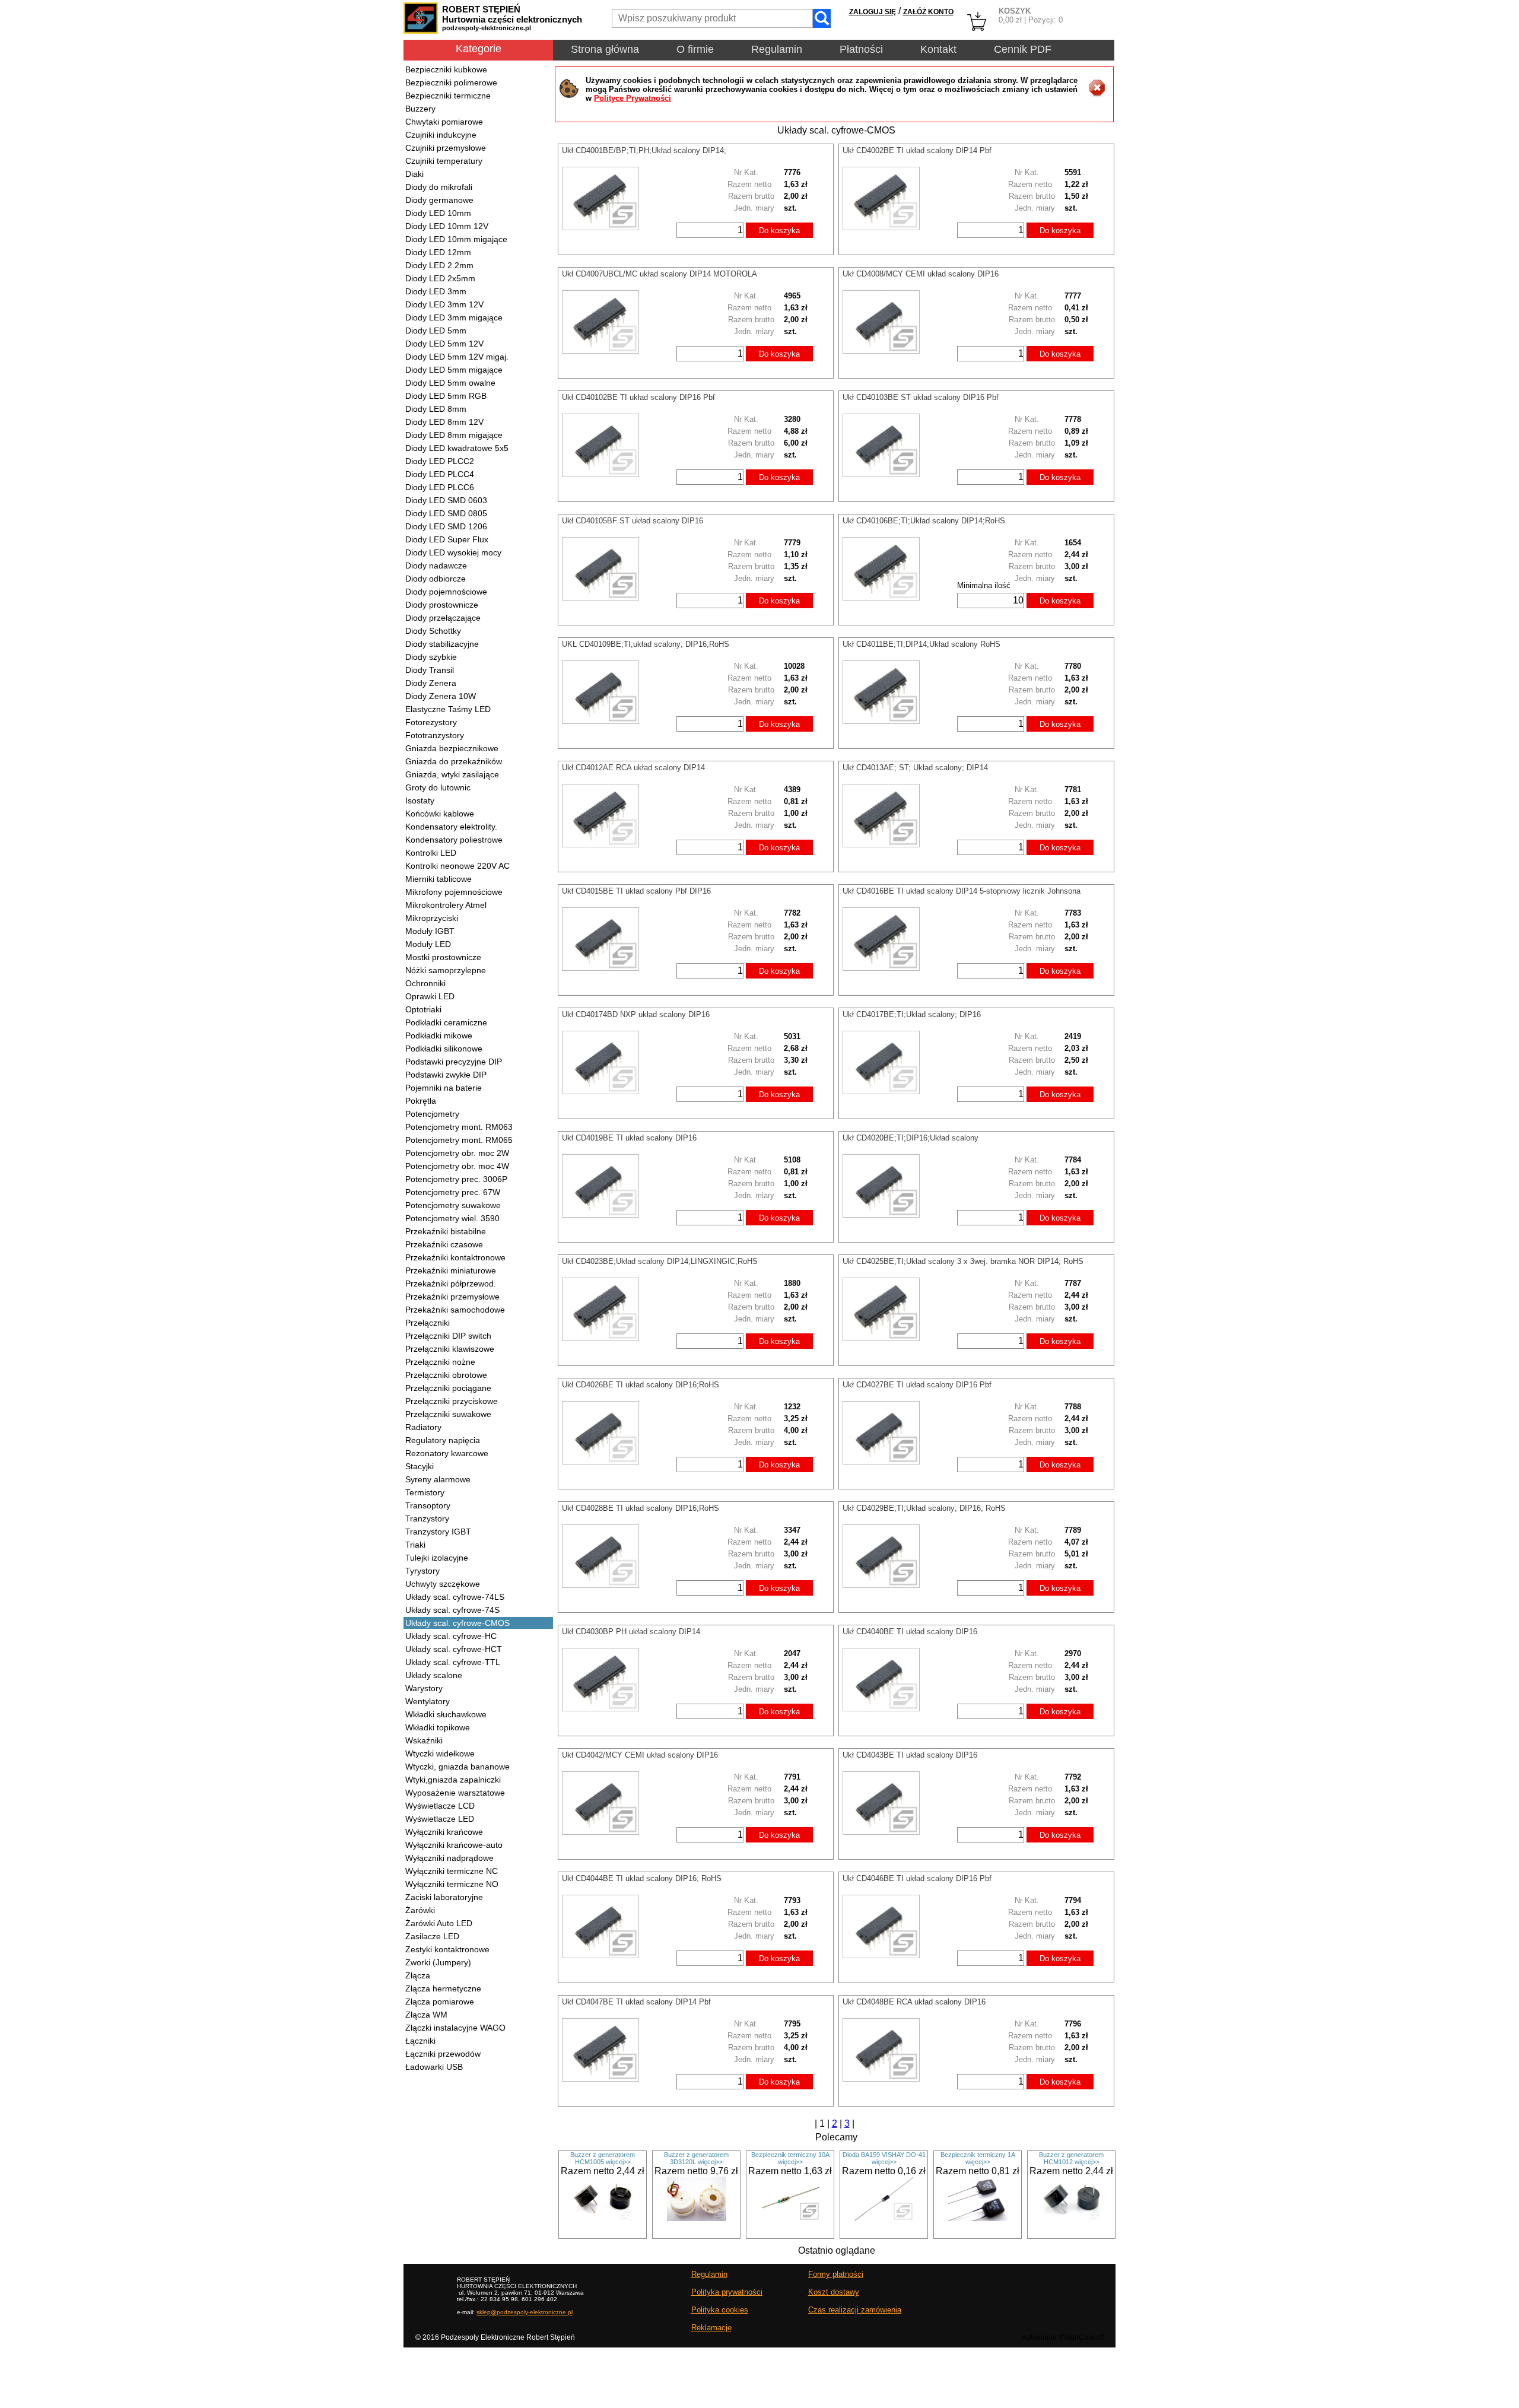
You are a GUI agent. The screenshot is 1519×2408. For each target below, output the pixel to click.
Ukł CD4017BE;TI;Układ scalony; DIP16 (912, 1014)
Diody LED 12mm (438, 252)
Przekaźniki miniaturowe (451, 1270)
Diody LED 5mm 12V (444, 344)
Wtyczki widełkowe (440, 1753)
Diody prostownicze (442, 605)
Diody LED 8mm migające (454, 435)
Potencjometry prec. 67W (453, 1192)
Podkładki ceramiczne (446, 1022)
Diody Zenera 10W (441, 696)
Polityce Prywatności (633, 98)
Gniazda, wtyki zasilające (452, 774)
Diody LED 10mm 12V (447, 226)
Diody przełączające (443, 618)
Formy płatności (836, 2274)
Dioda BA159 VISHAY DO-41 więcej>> (884, 2158)
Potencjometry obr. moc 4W (457, 1166)
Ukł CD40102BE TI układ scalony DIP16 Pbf (638, 397)
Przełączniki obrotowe (446, 1375)
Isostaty (420, 800)
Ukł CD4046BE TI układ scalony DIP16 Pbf (917, 1878)
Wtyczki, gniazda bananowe (457, 1767)
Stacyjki (420, 1466)
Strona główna (605, 49)
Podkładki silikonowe (444, 1049)
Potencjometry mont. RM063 (459, 1127)
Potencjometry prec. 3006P (456, 1179)
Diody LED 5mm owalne (450, 383)
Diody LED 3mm (436, 291)
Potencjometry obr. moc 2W (457, 1153)
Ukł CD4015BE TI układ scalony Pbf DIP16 (636, 891)
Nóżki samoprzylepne (446, 970)
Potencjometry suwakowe (453, 1205)
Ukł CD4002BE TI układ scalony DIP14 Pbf (917, 150)
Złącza (418, 1975)
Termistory (425, 1492)
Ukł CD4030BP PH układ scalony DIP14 (631, 1632)
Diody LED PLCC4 (440, 474)
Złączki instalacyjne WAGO (455, 2028)
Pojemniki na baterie (444, 1088)
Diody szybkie (431, 657)
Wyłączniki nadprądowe (449, 1858)
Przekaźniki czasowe (444, 1244)
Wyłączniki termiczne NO (452, 1884)
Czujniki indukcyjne (441, 135)
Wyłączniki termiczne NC (452, 1871)
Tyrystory (422, 1571)
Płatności (861, 49)
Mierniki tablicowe (438, 879)
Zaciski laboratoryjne (444, 1897)
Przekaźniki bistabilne (446, 1231)
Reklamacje (711, 2328)
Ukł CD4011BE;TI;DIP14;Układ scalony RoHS (921, 644)
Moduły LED (428, 944)
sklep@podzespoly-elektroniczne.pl (525, 2312)
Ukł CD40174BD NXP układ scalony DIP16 (636, 1014)
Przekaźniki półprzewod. (451, 1284)
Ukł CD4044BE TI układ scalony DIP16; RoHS (642, 1878)
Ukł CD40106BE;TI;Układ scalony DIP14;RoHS (924, 521)
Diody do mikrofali (439, 187)
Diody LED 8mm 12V (444, 422)
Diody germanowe (439, 200)
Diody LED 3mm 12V (444, 304)
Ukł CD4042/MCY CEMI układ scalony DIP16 (640, 1755)
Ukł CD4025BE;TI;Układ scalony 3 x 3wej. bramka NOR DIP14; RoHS (963, 1261)
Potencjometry (432, 1114)
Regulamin (777, 49)
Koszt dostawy (834, 2292)
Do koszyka (779, 231)
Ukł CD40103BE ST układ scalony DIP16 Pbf (921, 397)
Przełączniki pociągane (448, 1388)
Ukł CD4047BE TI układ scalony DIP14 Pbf (636, 2002)
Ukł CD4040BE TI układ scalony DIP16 (910, 1632)
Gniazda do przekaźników (454, 761)
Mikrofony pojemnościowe (454, 892)
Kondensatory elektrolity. (451, 827)
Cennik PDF (1023, 49)
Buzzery (420, 109)
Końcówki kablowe (440, 814)
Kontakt (938, 49)
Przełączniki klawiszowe (450, 1349)
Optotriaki (423, 1009)
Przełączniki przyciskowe (452, 1401)
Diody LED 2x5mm (440, 278)
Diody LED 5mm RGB (446, 396)
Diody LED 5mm (436, 331)
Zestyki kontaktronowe (447, 1949)
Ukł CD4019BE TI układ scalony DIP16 (629, 1138)
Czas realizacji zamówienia (855, 2310)
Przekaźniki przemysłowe (452, 1297)
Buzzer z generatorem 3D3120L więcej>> (696, 2158)
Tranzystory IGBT (438, 1532)
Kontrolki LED (431, 853)
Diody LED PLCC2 (440, 461)
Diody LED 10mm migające (456, 239)
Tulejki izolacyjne (437, 1558)
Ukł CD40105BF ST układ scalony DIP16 (633, 521)
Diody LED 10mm (438, 213)
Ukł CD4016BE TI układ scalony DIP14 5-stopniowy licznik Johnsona (962, 891)
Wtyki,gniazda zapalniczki (453, 1780)
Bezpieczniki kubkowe (446, 69)
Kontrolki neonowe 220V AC (457, 866)
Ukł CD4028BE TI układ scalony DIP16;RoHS (641, 1508)
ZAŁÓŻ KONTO (928, 12)
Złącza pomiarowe (440, 2002)
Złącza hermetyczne (443, 1988)
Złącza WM (426, 2015)
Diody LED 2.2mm (439, 265)
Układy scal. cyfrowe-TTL (453, 1662)
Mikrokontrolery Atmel (446, 905)
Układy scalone (434, 1675)
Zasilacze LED (432, 1936)
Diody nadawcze (436, 566)
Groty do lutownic (438, 787)
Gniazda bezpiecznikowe (452, 748)
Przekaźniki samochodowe (455, 1310)
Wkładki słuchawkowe (446, 1714)
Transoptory (428, 1505)
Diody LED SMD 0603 (446, 500)
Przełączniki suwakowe (448, 1414)
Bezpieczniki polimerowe (451, 82)
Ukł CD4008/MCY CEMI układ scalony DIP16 (921, 274)
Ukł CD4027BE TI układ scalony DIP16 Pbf (917, 1385)
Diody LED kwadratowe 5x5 (457, 448)
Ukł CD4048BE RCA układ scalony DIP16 (914, 2002)
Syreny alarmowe (438, 1479)
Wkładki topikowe (438, 1727)
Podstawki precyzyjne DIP (454, 1062)
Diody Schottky (433, 631)
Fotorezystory (431, 722)
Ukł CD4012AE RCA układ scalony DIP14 (633, 768)
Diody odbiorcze (436, 579)
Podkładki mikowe (439, 1035)
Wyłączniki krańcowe (444, 1832)
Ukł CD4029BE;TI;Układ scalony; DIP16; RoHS (924, 1508)
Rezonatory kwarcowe (447, 1453)
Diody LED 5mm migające (454, 370)
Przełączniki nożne (440, 1362)
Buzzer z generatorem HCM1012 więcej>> (1071, 2158)
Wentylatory (428, 1701)
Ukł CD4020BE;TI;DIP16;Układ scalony (911, 1138)
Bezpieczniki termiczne (448, 96)
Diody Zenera (431, 683)
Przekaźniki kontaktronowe (455, 1257)
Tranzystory (427, 1518)
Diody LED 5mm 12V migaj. (457, 357)
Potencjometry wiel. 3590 (452, 1218)
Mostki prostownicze (443, 957)
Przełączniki (428, 1323)
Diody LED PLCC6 (440, 487)
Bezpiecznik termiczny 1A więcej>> (978, 2158)
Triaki (415, 1545)
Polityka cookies (720, 2310)
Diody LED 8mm (436, 409)
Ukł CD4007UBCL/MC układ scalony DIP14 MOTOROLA (660, 274)
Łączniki (420, 2041)
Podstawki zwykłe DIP (446, 1075)
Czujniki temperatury (444, 161)
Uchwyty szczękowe (443, 1584)
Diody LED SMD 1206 (446, 526)
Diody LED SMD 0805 (446, 513)
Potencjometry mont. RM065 (459, 1140)
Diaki (414, 174)
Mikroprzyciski (432, 918)
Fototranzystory (435, 735)
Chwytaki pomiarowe (444, 122)
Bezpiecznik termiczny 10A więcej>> (790, 2158)
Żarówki (420, 1910)
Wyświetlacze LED (440, 1819)
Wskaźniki (424, 1740)
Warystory (424, 1688)
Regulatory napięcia (443, 1440)
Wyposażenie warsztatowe (455, 1793)
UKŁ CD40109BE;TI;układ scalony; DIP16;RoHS (646, 644)
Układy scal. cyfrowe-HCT (454, 1649)
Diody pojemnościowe (446, 592)
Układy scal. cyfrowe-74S (452, 1610)
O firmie (695, 49)
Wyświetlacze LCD (440, 1806)
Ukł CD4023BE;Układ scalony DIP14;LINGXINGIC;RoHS (660, 1261)
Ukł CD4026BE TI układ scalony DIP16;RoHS (641, 1385)
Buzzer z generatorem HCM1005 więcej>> (603, 2158)
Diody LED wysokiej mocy (453, 552)
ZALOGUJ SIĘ (873, 12)
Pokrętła (421, 1101)
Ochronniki (425, 983)
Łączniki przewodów (443, 2054)
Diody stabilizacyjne (442, 644)
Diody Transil (430, 670)
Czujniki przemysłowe (446, 148)
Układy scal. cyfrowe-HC (451, 1636)
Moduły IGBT (430, 931)
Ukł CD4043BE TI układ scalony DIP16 (910, 1755)
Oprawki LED (430, 996)
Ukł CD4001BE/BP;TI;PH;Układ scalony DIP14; (644, 150)
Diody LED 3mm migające (454, 317)
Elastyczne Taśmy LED (448, 709)
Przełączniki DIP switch (448, 1336)
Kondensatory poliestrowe (454, 840)
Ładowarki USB (434, 2067)
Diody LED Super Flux (447, 539)
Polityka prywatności (727, 2292)
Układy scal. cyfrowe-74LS (455, 1597)
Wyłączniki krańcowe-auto (454, 1845)
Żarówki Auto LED (439, 1923)
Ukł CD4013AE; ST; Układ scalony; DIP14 (915, 768)
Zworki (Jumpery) (438, 1962)
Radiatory (423, 1427)
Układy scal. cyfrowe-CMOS (457, 1623)
